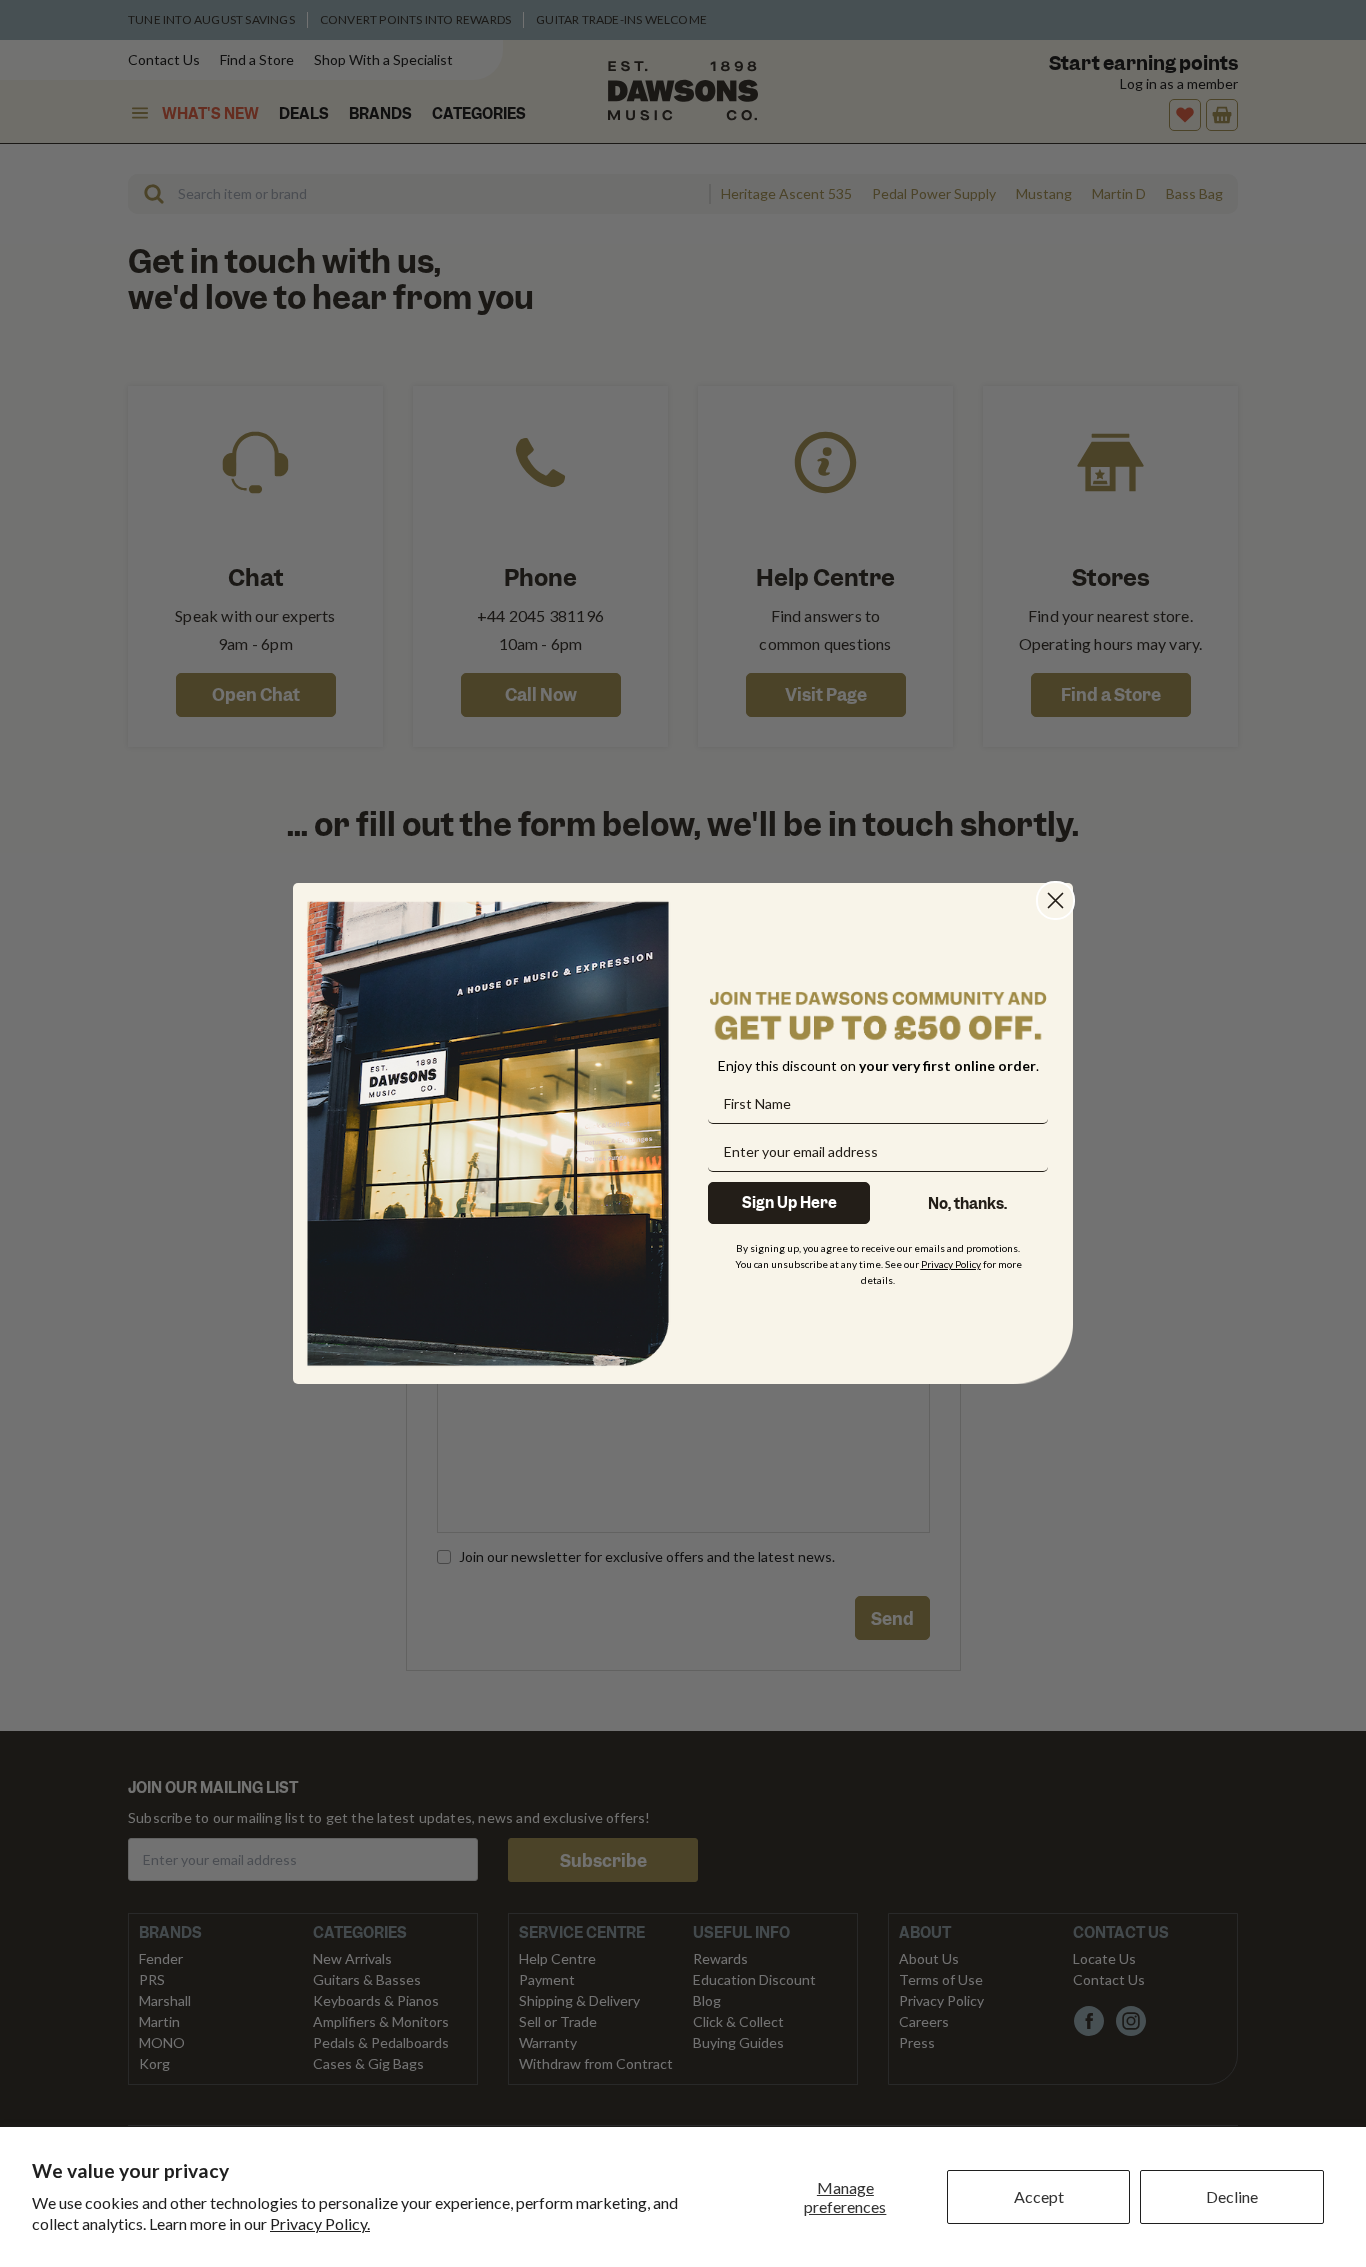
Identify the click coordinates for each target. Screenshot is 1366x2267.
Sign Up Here (789, 1202)
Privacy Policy (951, 1263)
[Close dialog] (1055, 900)
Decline (1232, 2196)
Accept (1039, 2196)
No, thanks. (967, 1203)
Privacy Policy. (320, 2223)
